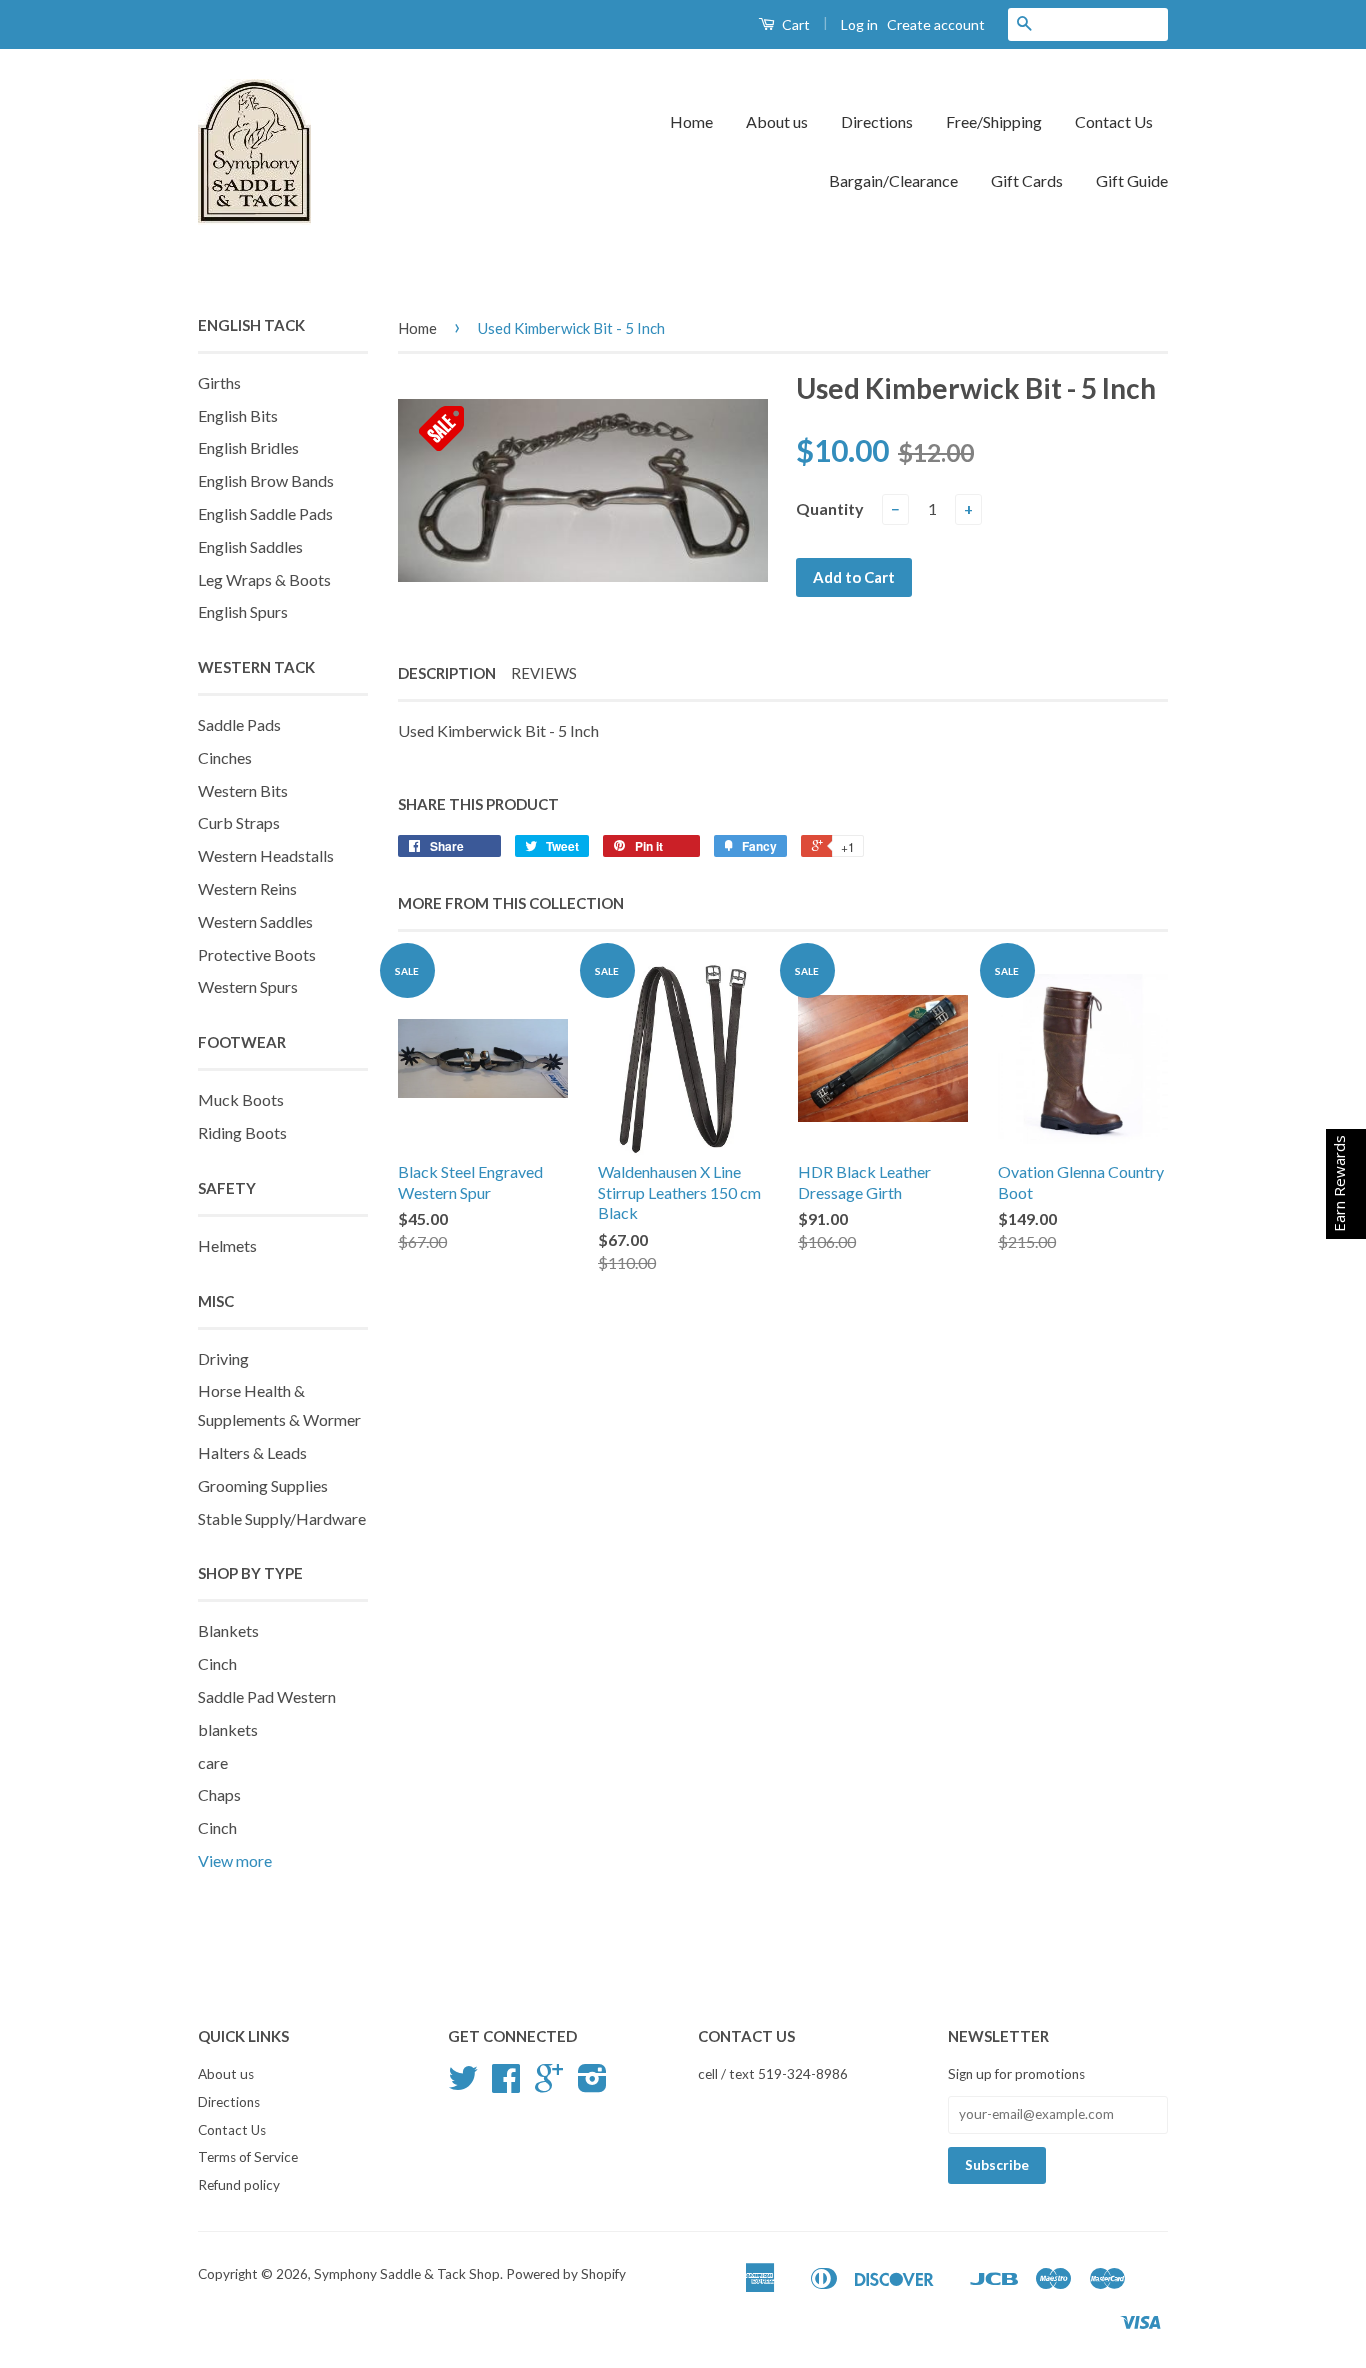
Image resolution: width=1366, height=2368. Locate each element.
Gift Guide (1132, 180)
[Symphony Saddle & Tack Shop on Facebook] (506, 2085)
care (213, 1762)
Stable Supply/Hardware (282, 1518)
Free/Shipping (994, 121)
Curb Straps (239, 822)
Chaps (219, 1794)
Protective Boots (257, 954)
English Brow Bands (266, 480)
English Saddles (250, 546)
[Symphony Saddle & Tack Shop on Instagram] (592, 2085)
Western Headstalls (266, 855)
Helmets (227, 1245)
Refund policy (239, 2185)
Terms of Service (248, 2157)
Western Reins (247, 888)
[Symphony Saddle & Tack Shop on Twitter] (463, 2085)
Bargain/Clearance (893, 180)
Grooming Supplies (263, 1485)
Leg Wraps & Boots (264, 579)
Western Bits (243, 790)
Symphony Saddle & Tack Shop (407, 2274)
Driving (223, 1358)
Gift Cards (1027, 180)
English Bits (238, 415)
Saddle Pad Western (267, 1696)
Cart (794, 24)
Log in (859, 24)
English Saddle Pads (265, 513)
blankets (228, 1729)
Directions (877, 121)
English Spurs (243, 611)
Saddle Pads (239, 724)
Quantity (830, 508)
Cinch (217, 1663)
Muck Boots (241, 1099)
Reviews (544, 673)
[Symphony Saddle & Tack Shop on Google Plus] (549, 2085)
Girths (219, 382)
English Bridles (248, 447)
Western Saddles (255, 921)
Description (447, 673)
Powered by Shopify (566, 2274)
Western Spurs (248, 986)
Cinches (225, 757)
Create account (936, 24)
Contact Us (1114, 121)
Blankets (228, 1630)
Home (691, 121)
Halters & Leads (252, 1452)
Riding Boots (242, 1132)
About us (777, 121)
